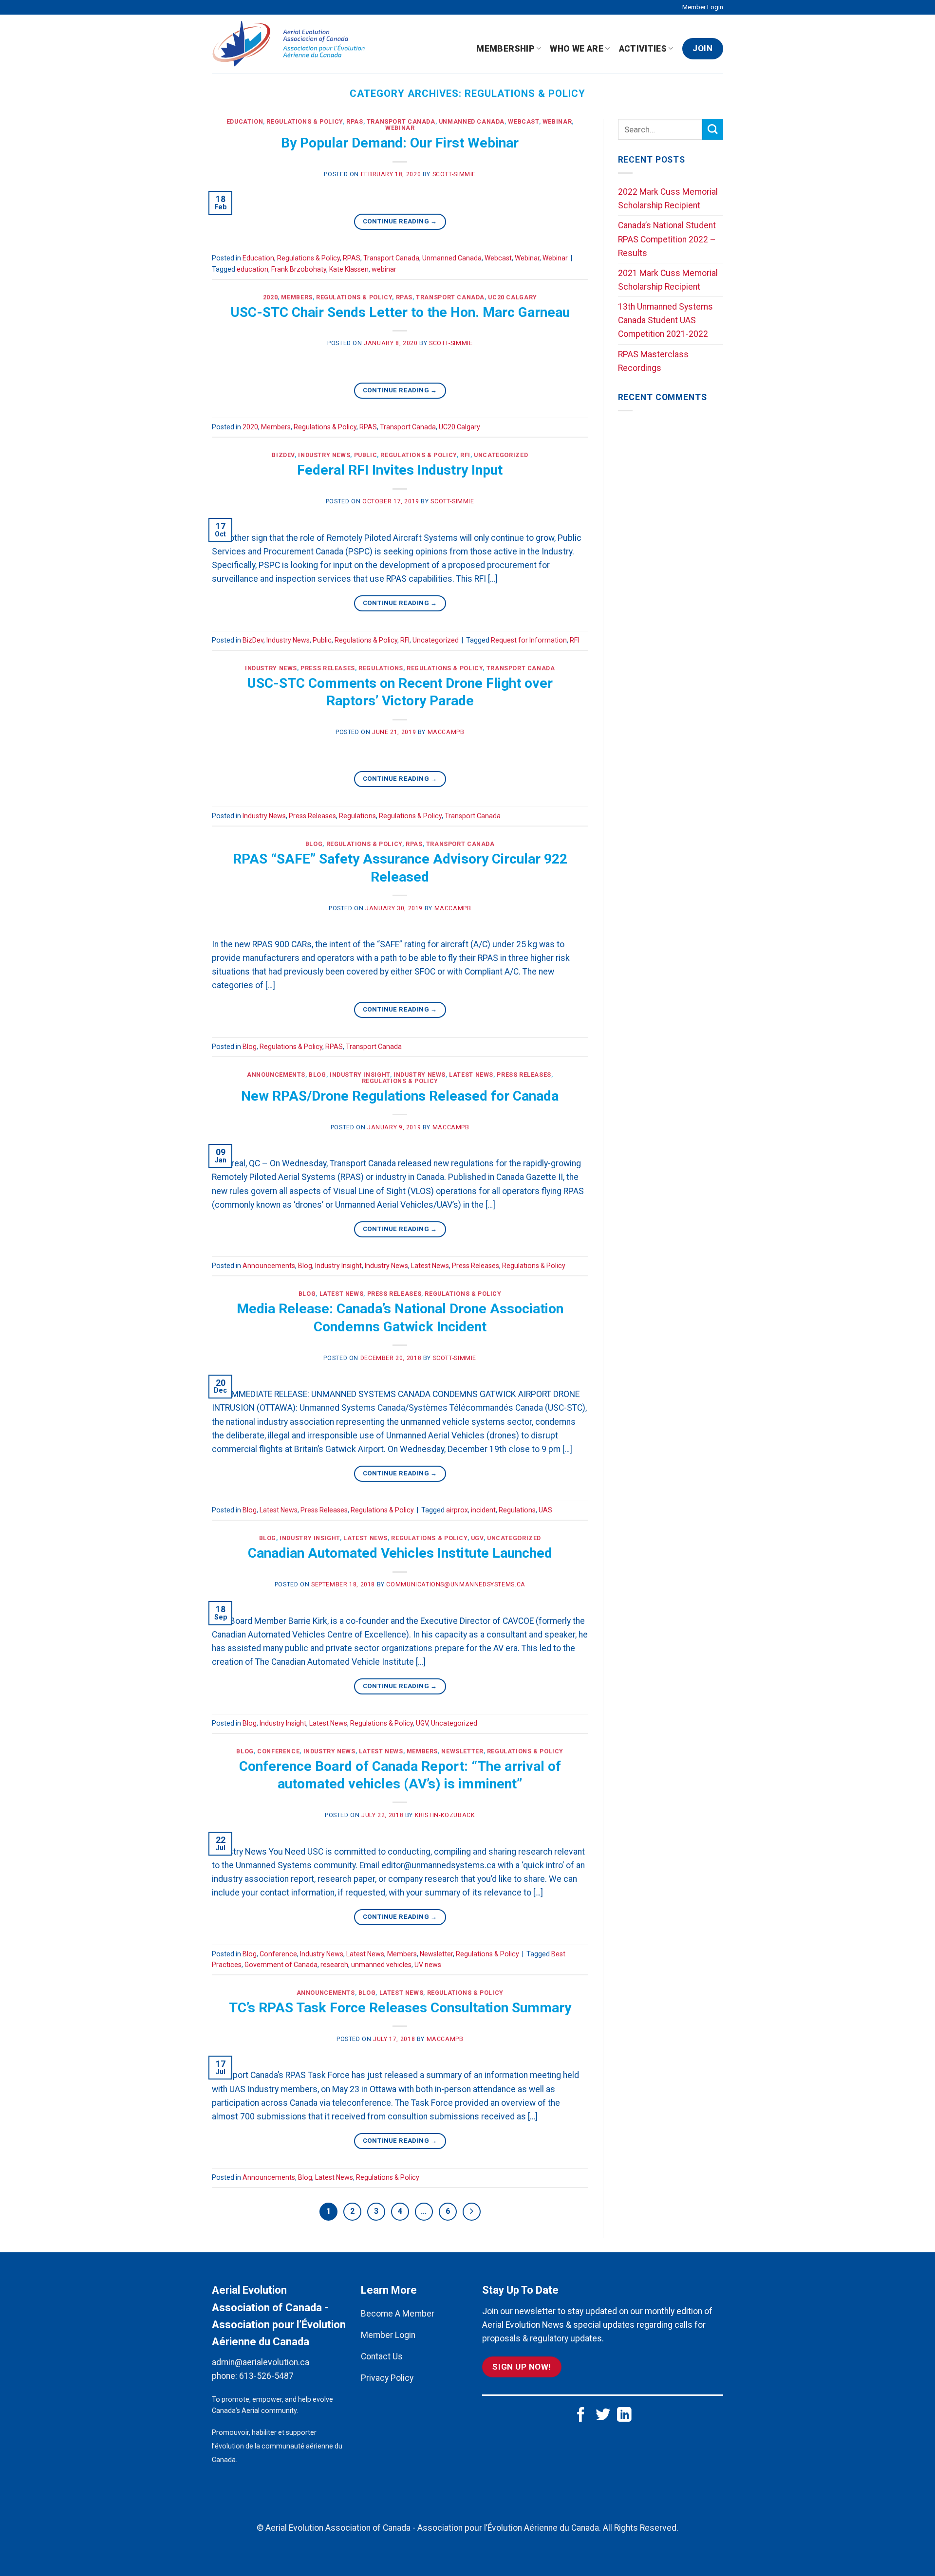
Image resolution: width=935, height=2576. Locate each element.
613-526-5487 (266, 2376)
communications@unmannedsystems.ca (456, 1584)
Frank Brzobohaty (299, 269)
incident (483, 1510)
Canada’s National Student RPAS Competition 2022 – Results (667, 239)
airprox (457, 1510)
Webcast (523, 122)
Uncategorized (501, 455)
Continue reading (400, 221)
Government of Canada (281, 1965)
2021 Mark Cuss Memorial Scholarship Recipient (668, 280)
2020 (270, 297)
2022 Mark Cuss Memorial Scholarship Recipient (668, 199)
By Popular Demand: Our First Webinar (400, 143)
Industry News (324, 455)
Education (245, 122)
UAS (545, 1510)
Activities (643, 49)
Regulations (381, 668)
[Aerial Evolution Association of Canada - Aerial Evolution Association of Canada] (293, 44)
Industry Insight (360, 1075)
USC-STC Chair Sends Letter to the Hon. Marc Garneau (400, 312)
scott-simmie (454, 174)
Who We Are (577, 49)
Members (297, 297)
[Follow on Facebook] (581, 2416)
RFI (465, 455)
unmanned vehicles (381, 1965)
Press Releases (328, 668)
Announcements (276, 1075)
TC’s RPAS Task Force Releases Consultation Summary (400, 2008)
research (334, 1965)
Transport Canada (401, 122)
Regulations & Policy (304, 122)
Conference (278, 1751)
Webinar (557, 122)
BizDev (283, 455)
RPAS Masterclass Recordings (653, 361)
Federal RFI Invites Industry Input (400, 470)
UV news (428, 1965)
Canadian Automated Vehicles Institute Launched (400, 1553)
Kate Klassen (349, 269)
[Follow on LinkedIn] (624, 2416)
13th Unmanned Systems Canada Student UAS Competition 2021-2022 (665, 320)
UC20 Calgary (512, 297)
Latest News (471, 1075)
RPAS (355, 122)
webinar (384, 269)
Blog (314, 844)
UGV (477, 1538)
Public (366, 455)
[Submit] (713, 129)
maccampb (446, 732)
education (252, 269)
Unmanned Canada (472, 122)
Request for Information (529, 640)
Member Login (703, 7)
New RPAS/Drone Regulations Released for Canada (400, 1096)
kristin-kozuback (445, 1815)
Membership (505, 49)
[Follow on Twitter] (603, 2416)
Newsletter (462, 1751)
